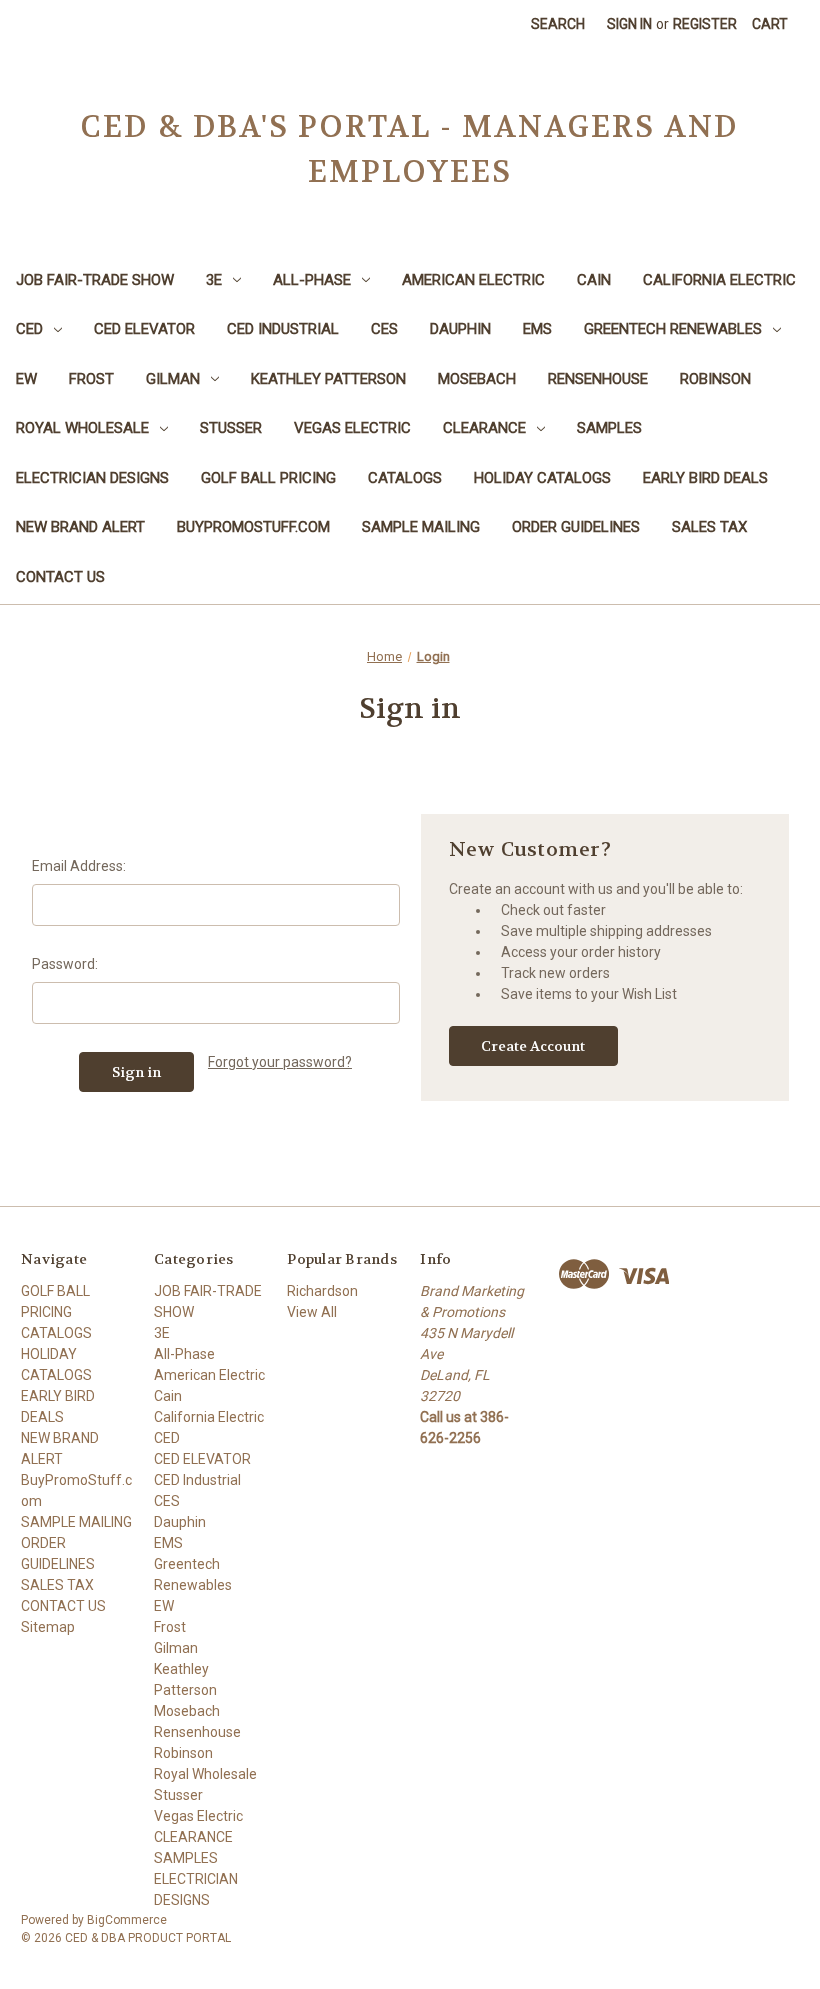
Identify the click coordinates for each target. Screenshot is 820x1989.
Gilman (173, 379)
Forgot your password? (280, 1062)
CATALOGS (405, 478)
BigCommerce (127, 1920)
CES (384, 329)
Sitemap (48, 1627)
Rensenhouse (598, 379)
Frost (91, 379)
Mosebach (477, 379)
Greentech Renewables (673, 329)
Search (558, 24)
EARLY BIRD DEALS (705, 478)
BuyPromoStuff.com (253, 527)
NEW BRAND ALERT (80, 527)
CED (29, 329)
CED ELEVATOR (144, 329)
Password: (65, 964)
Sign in (629, 24)
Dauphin (460, 329)
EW (26, 379)
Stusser (231, 428)
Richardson (322, 1291)
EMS (537, 329)
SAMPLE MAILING (421, 527)
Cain (594, 280)
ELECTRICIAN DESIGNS (92, 478)
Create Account (533, 1046)
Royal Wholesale (82, 428)
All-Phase (312, 280)
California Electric (719, 280)
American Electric (473, 280)
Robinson (715, 379)
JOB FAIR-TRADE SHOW (95, 280)
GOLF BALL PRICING (268, 478)
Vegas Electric (352, 428)
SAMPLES (609, 428)
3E (214, 280)
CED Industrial (283, 329)
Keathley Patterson (328, 379)
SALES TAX (709, 527)
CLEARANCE (484, 428)
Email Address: (79, 866)
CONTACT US (60, 577)
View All (312, 1312)
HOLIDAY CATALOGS (542, 478)
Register (705, 24)
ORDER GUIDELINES (576, 527)
